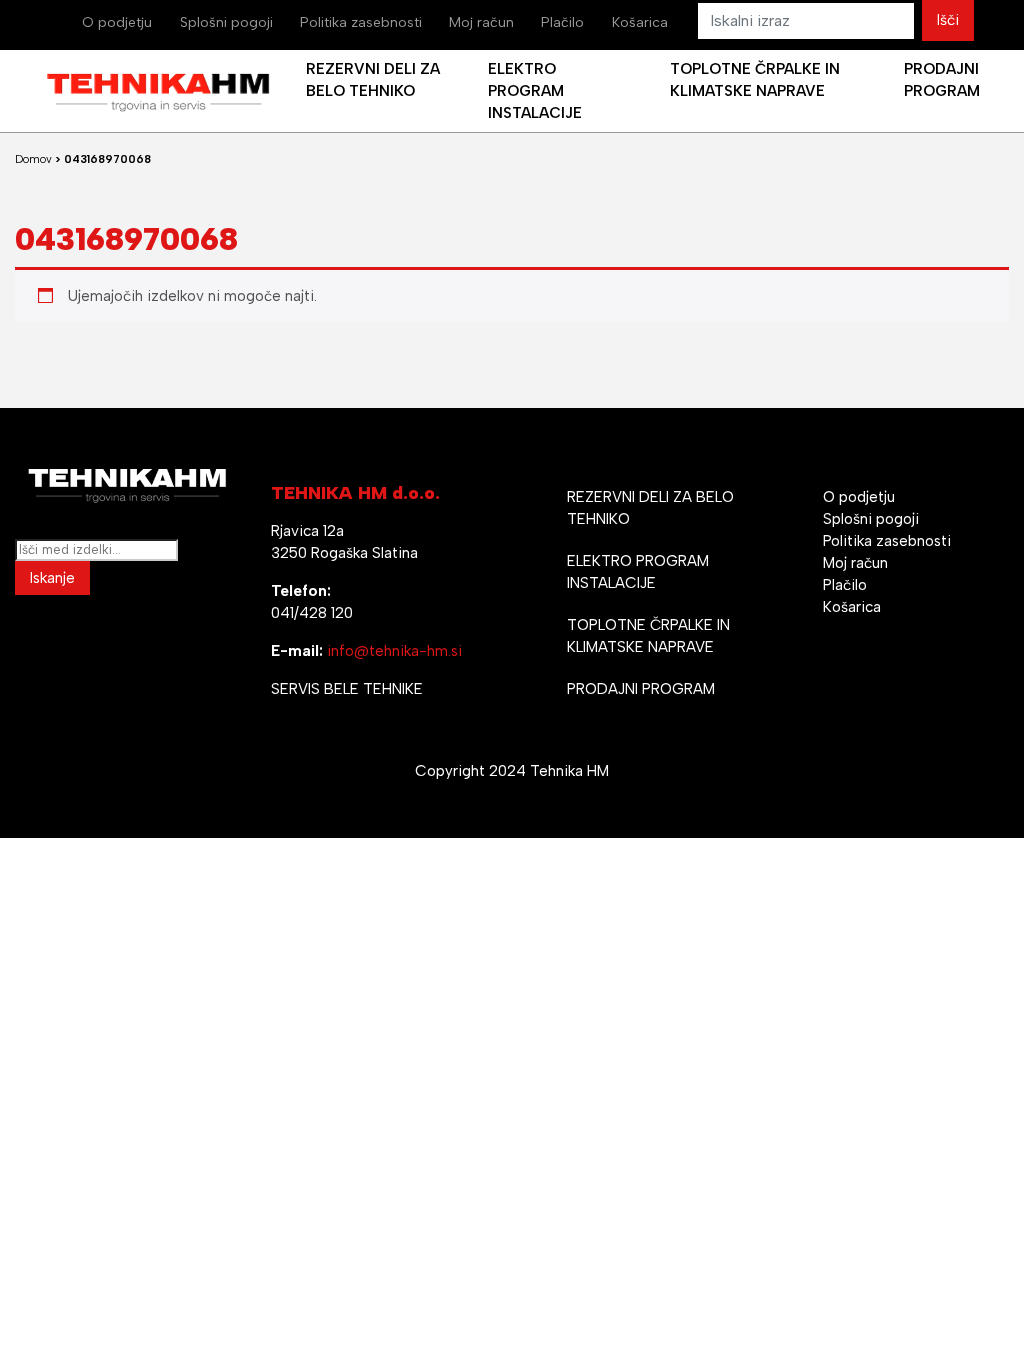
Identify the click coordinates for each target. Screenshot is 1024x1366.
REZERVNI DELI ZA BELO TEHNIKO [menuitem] (373, 80)
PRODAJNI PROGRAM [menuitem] (942, 80)
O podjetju (117, 22)
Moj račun (481, 22)
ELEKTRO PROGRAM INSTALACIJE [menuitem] (535, 91)
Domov (33, 159)
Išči (948, 20)
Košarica (640, 22)
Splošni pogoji (226, 22)
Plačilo (562, 22)
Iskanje (52, 578)
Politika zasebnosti (361, 22)
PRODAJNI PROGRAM (641, 689)
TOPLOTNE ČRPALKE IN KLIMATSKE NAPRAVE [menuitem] (755, 80)
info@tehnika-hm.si (394, 651)
